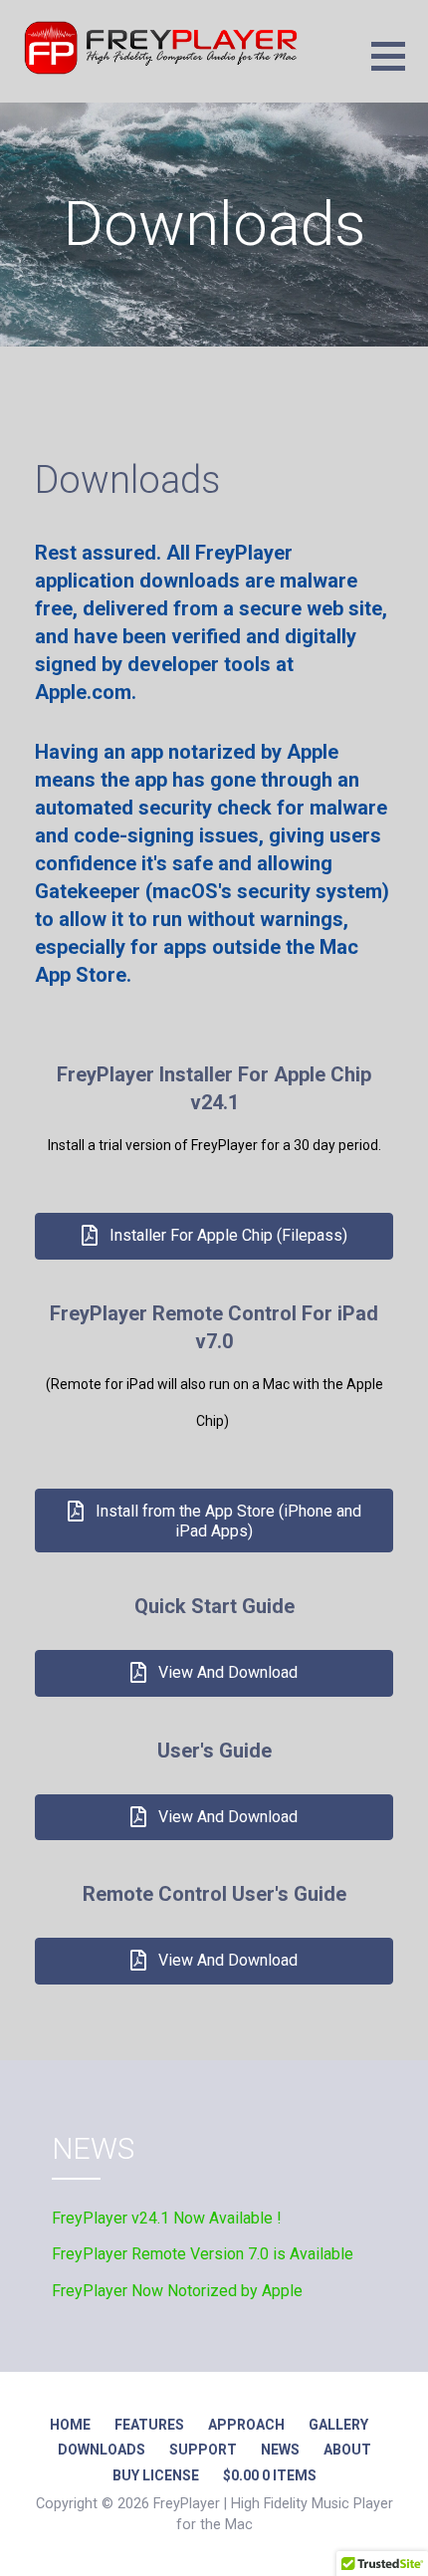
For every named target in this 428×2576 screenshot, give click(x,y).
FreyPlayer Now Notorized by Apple (177, 2291)
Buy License (156, 2475)
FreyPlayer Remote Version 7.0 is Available (203, 2254)
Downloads (102, 2450)
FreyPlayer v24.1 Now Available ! (167, 2218)
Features (149, 2425)
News (280, 2450)
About (347, 2450)
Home (70, 2425)
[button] (400, 68)
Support (203, 2450)
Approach (246, 2425)
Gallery (338, 2425)
